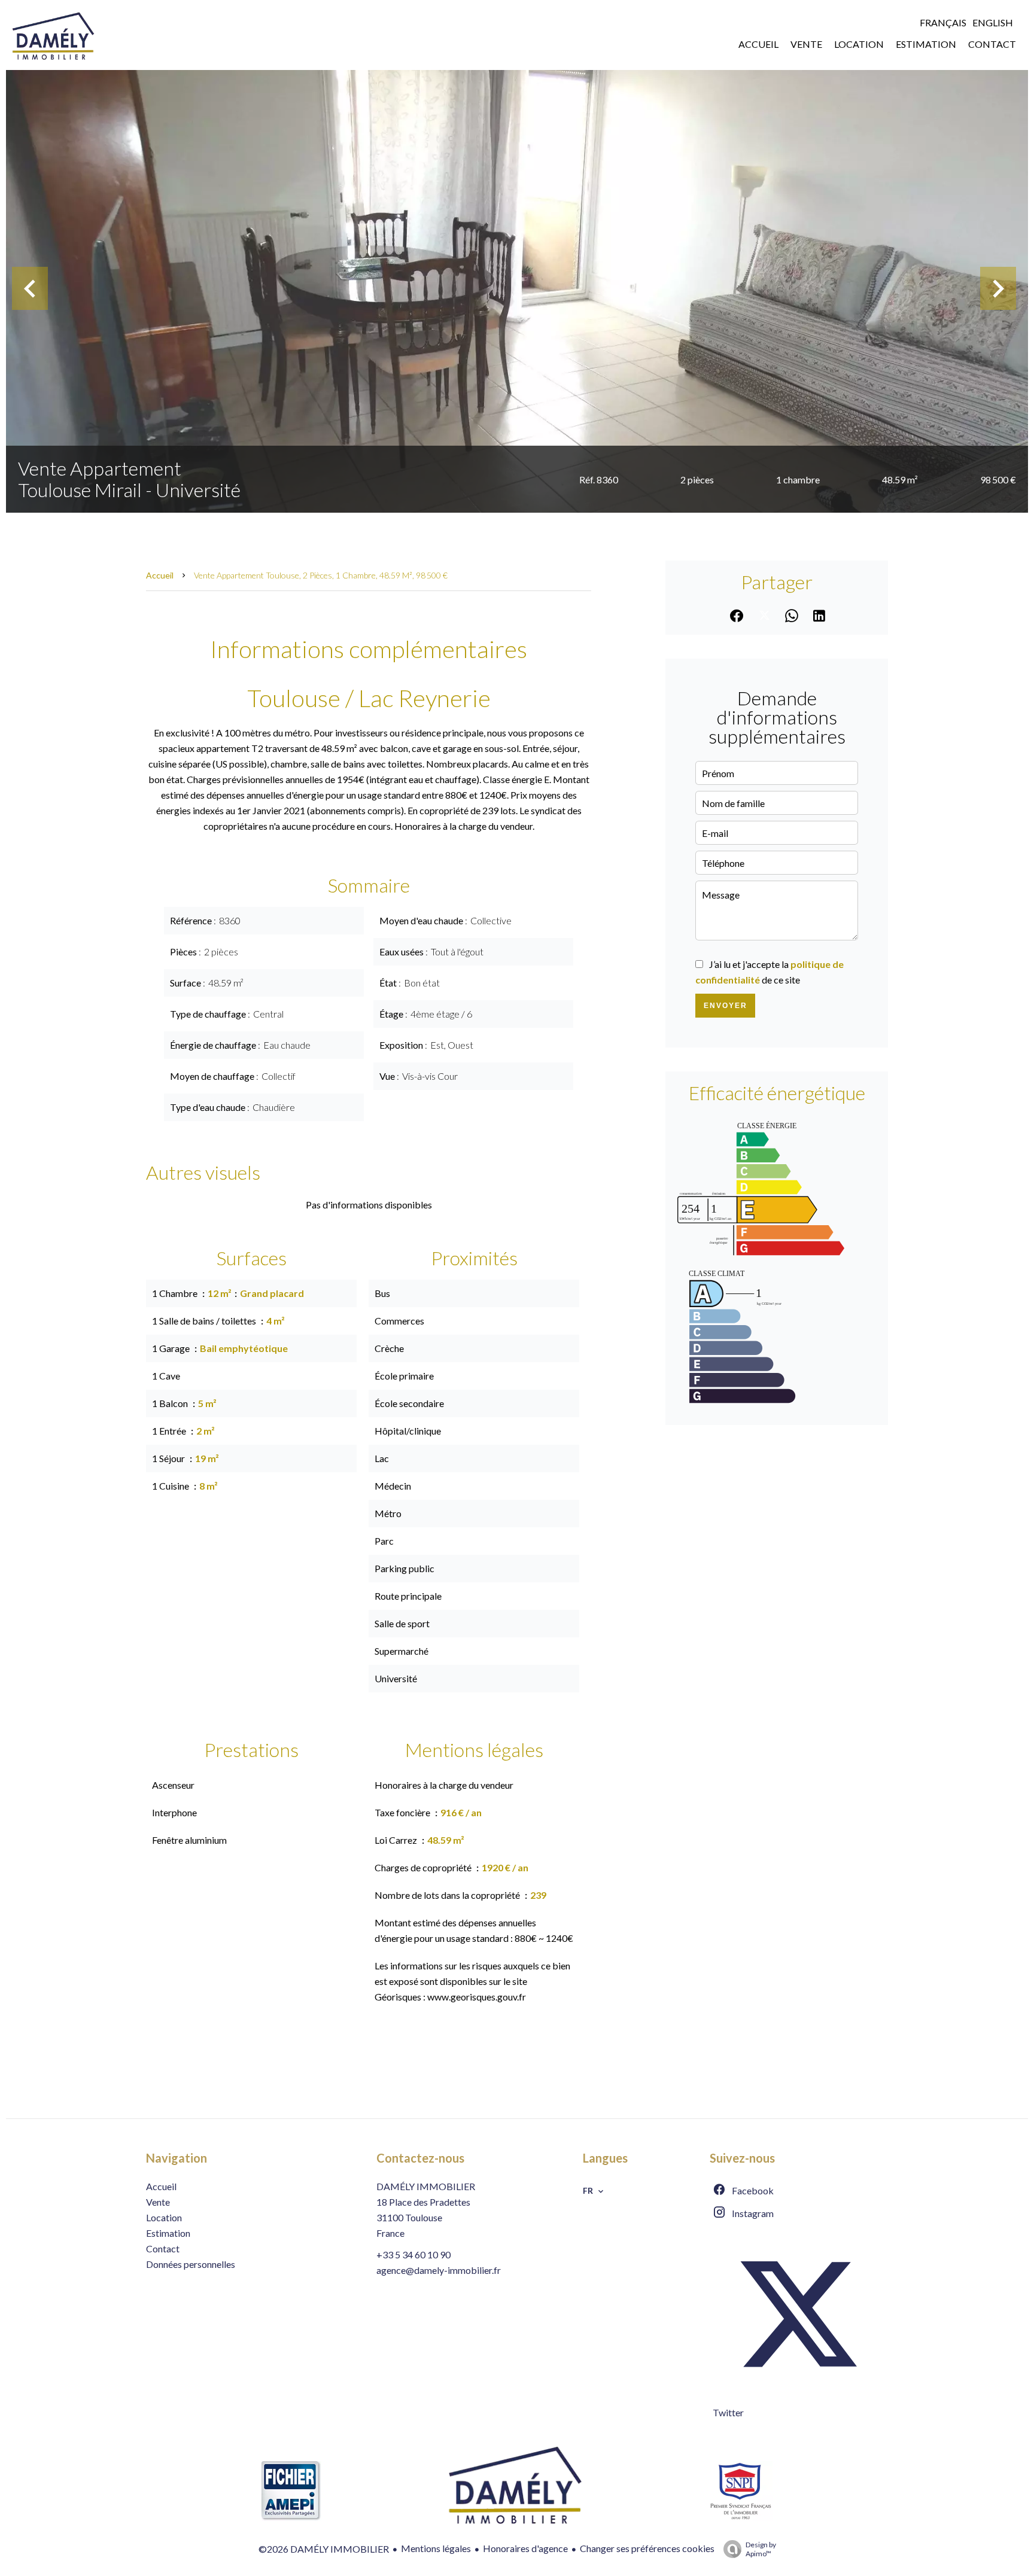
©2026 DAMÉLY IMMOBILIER (324, 2549)
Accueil (160, 575)
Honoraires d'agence (525, 2548)
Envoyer (726, 1006)
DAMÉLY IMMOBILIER (426, 2186)
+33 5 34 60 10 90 (413, 2254)
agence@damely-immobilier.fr (439, 2270)
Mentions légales (436, 2548)
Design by (761, 2549)
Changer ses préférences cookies (647, 2548)
